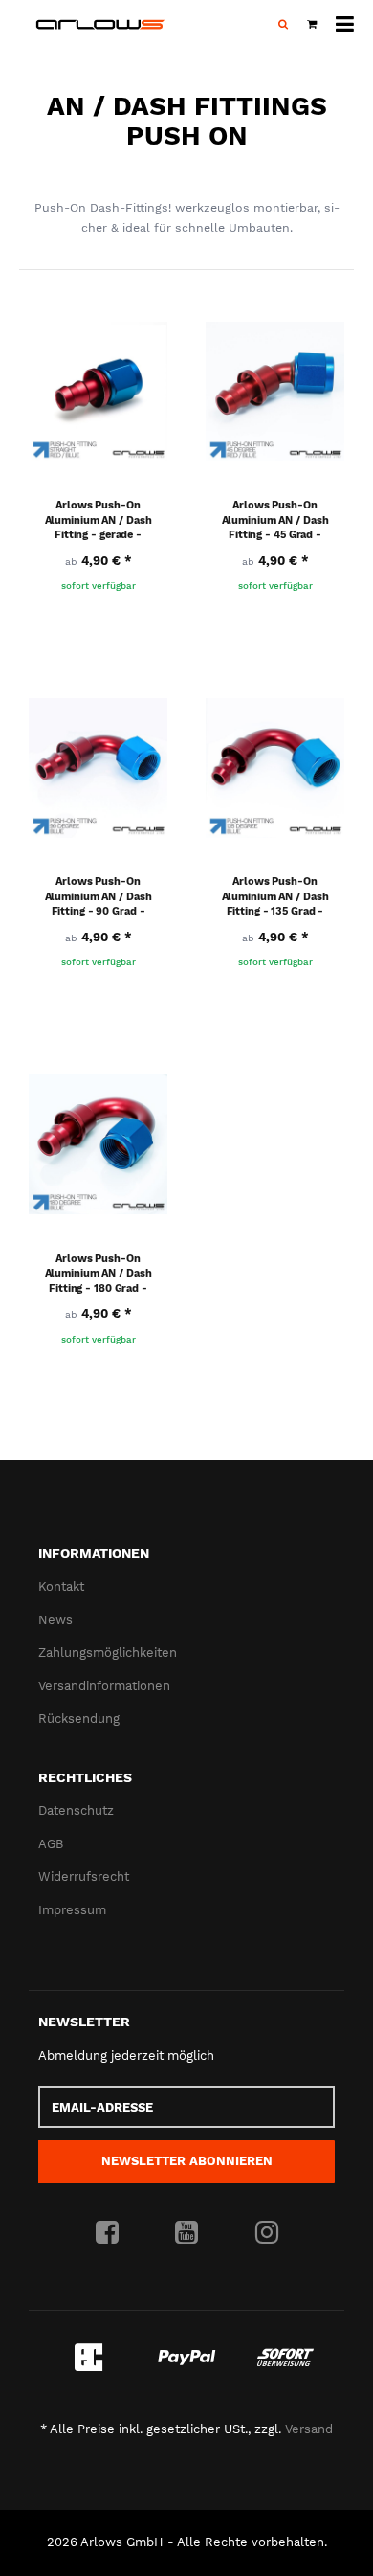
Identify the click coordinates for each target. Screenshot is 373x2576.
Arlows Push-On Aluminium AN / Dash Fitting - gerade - (99, 520)
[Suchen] (283, 25)
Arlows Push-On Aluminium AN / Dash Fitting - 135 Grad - (275, 896)
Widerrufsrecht (84, 1876)
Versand (309, 2429)
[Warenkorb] (312, 25)
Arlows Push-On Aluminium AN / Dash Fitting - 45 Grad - (275, 520)
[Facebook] (107, 2233)
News (55, 1620)
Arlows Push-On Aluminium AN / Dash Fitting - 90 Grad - (99, 896)
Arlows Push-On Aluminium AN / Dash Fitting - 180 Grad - (99, 1274)
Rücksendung (79, 1718)
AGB (51, 1844)
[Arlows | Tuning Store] (100, 24)
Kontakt (61, 1586)
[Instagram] (267, 2233)
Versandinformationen (104, 1686)
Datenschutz (76, 1810)
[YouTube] (186, 2233)
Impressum (72, 1910)
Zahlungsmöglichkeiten (108, 1652)
